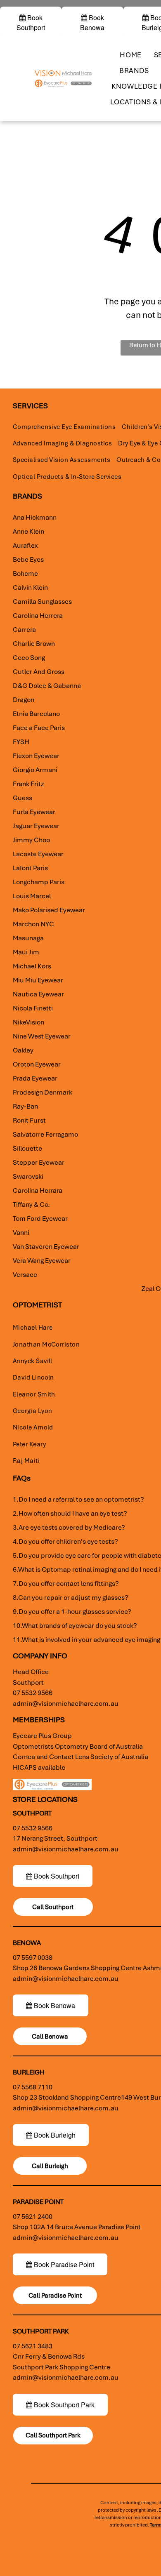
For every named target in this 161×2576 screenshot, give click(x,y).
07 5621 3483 (33, 2346)
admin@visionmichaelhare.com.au (66, 1704)
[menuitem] (130, 55)
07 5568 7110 (33, 2087)
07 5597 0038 (33, 1958)
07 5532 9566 (33, 1693)
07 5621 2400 (33, 2217)
